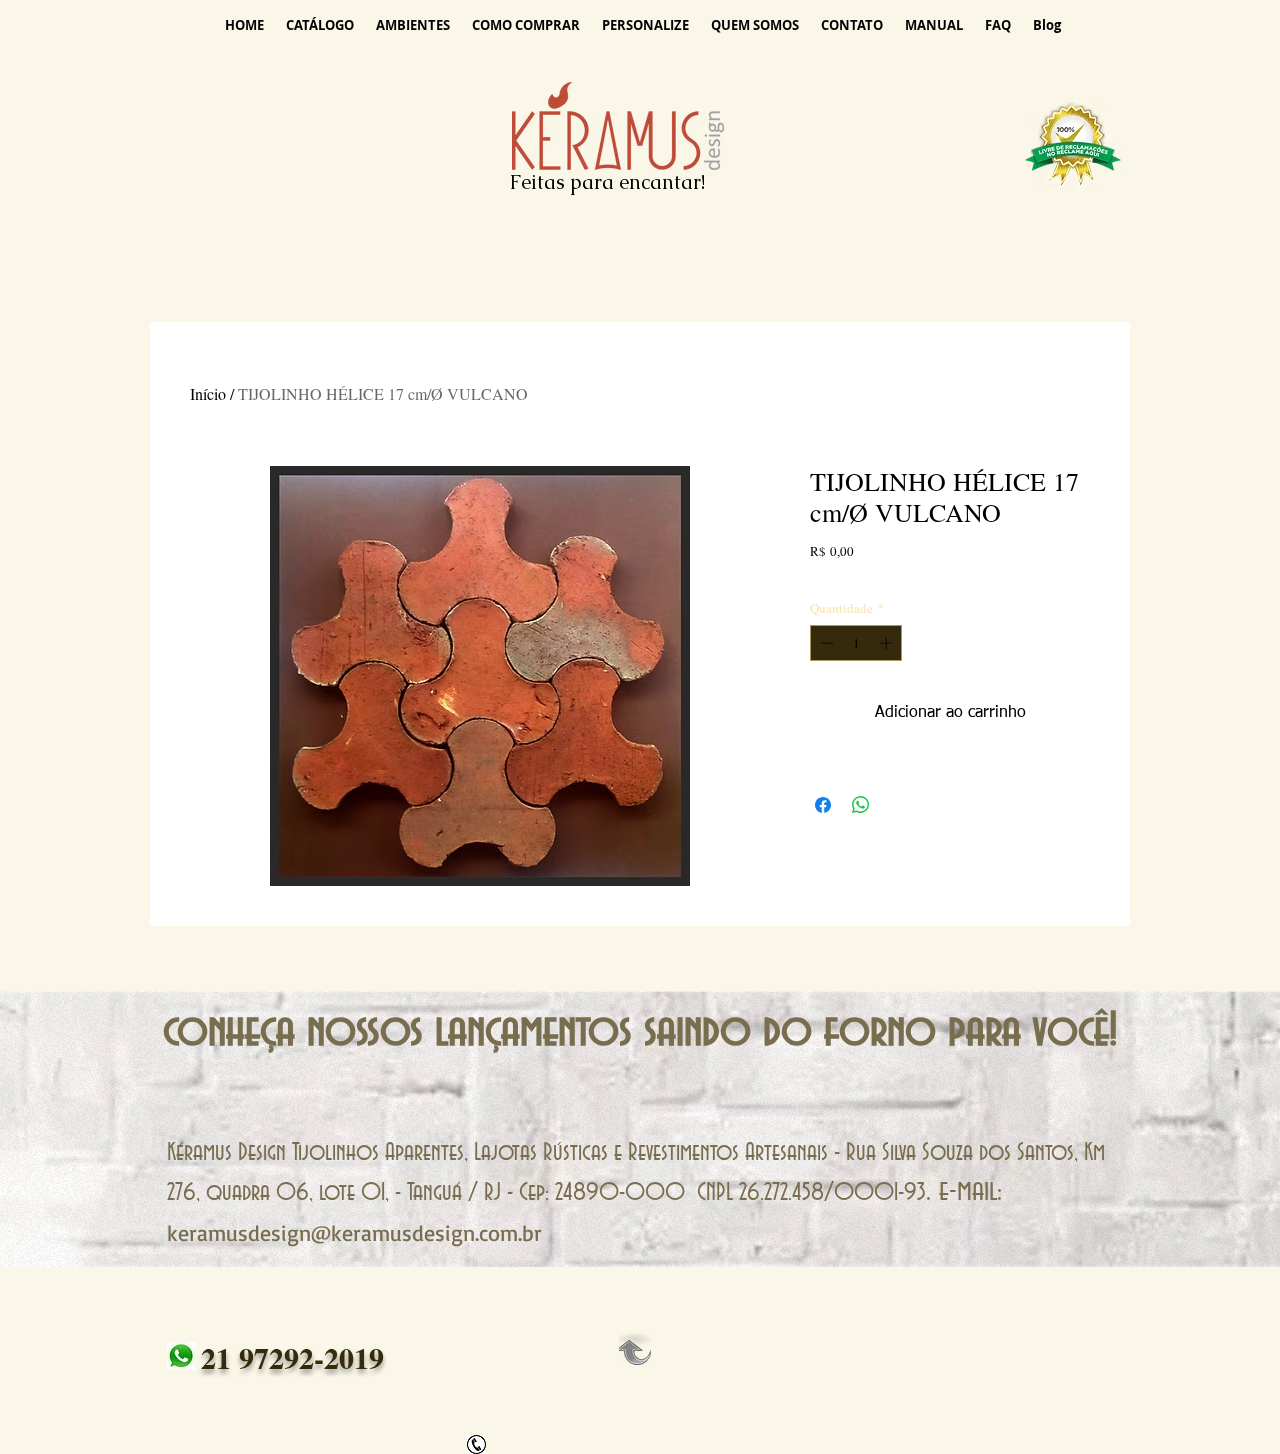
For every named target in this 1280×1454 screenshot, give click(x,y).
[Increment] (888, 643)
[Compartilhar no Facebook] (823, 805)
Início (208, 393)
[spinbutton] (856, 643)
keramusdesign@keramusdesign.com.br (354, 1232)
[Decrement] (825, 643)
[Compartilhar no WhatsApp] (861, 805)
